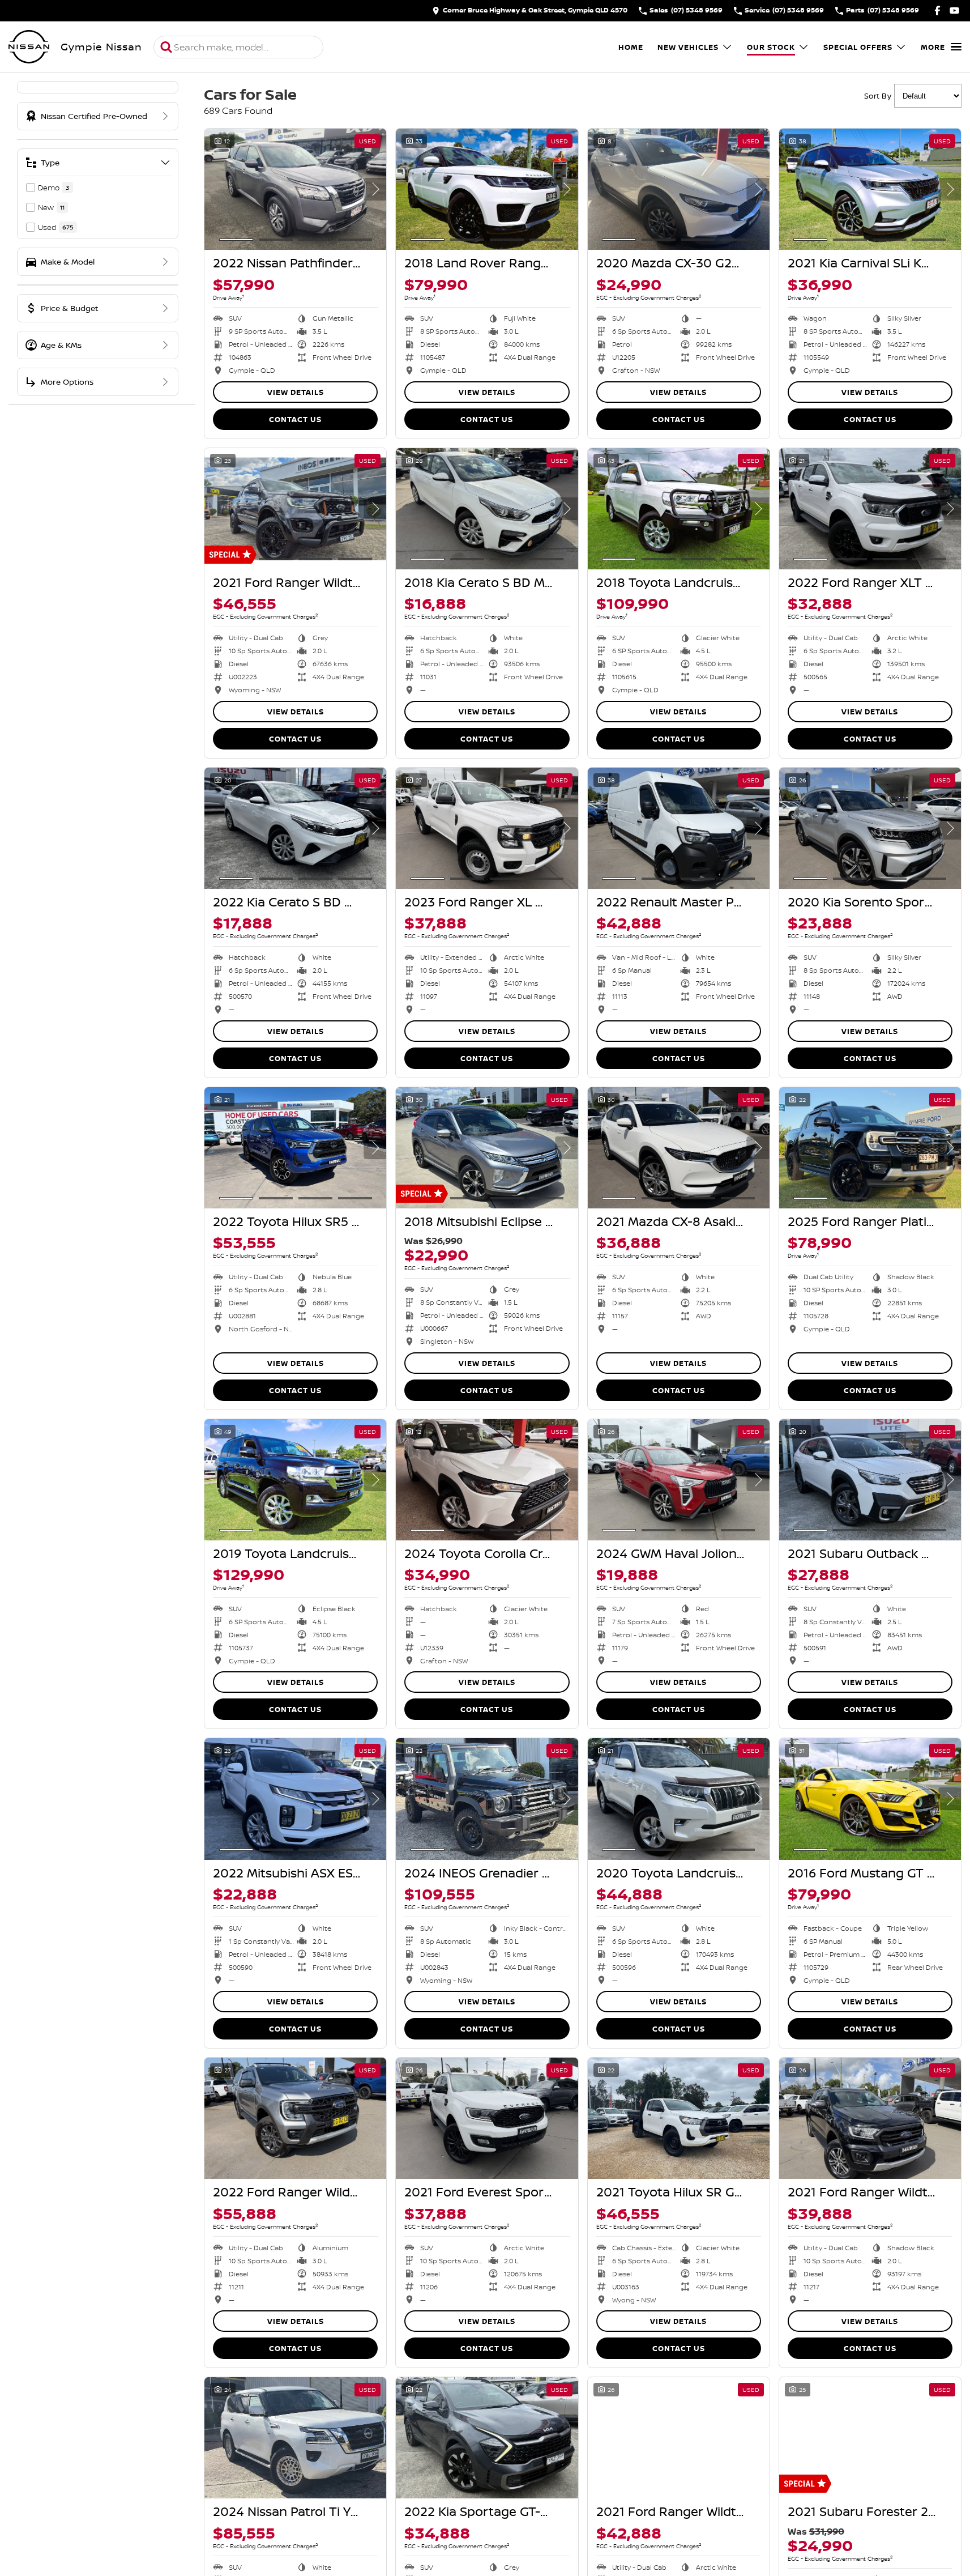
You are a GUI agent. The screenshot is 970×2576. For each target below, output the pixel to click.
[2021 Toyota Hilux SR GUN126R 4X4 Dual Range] (679, 2118)
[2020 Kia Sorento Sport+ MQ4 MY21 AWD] (870, 828)
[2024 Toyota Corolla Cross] (487, 1480)
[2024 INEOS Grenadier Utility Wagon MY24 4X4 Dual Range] (487, 1799)
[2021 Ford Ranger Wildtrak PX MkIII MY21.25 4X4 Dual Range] (295, 509)
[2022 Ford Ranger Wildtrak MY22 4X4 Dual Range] (295, 2118)
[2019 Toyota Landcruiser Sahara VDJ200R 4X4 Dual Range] (295, 1480)
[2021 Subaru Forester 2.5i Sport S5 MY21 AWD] (870, 2438)
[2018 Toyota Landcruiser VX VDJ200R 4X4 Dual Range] (679, 509)
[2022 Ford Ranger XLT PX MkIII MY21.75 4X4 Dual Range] (870, 509)
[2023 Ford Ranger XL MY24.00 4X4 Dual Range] (487, 828)
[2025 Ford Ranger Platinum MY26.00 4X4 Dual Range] (870, 1148)
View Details (296, 392)
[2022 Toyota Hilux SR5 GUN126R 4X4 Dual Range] (295, 1148)
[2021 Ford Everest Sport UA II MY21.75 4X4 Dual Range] (487, 2118)
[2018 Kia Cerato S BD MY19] (487, 509)
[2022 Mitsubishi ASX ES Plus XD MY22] (295, 1799)
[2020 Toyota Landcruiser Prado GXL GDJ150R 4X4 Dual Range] (679, 1799)
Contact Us (295, 419)
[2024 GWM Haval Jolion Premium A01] (679, 1480)
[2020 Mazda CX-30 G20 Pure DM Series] (679, 189)
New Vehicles (688, 47)
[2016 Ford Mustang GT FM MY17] (870, 1799)
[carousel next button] (375, 189)
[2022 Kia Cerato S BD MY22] (295, 828)
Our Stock (771, 47)
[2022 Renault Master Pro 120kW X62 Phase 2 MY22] (679, 828)
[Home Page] (29, 47)
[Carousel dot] (236, 240)
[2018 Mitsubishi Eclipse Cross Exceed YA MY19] (487, 1148)
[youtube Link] (954, 10)
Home (631, 47)
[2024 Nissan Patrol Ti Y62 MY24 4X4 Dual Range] (295, 2438)
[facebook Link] (937, 10)
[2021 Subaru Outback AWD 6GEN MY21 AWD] (870, 1480)
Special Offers (858, 47)
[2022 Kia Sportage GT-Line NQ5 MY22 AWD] (487, 2438)
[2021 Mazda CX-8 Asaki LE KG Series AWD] (679, 1148)
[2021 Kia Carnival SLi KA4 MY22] (870, 189)
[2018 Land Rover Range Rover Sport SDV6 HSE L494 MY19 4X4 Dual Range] (487, 189)
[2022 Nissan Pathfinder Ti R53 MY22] (295, 189)
